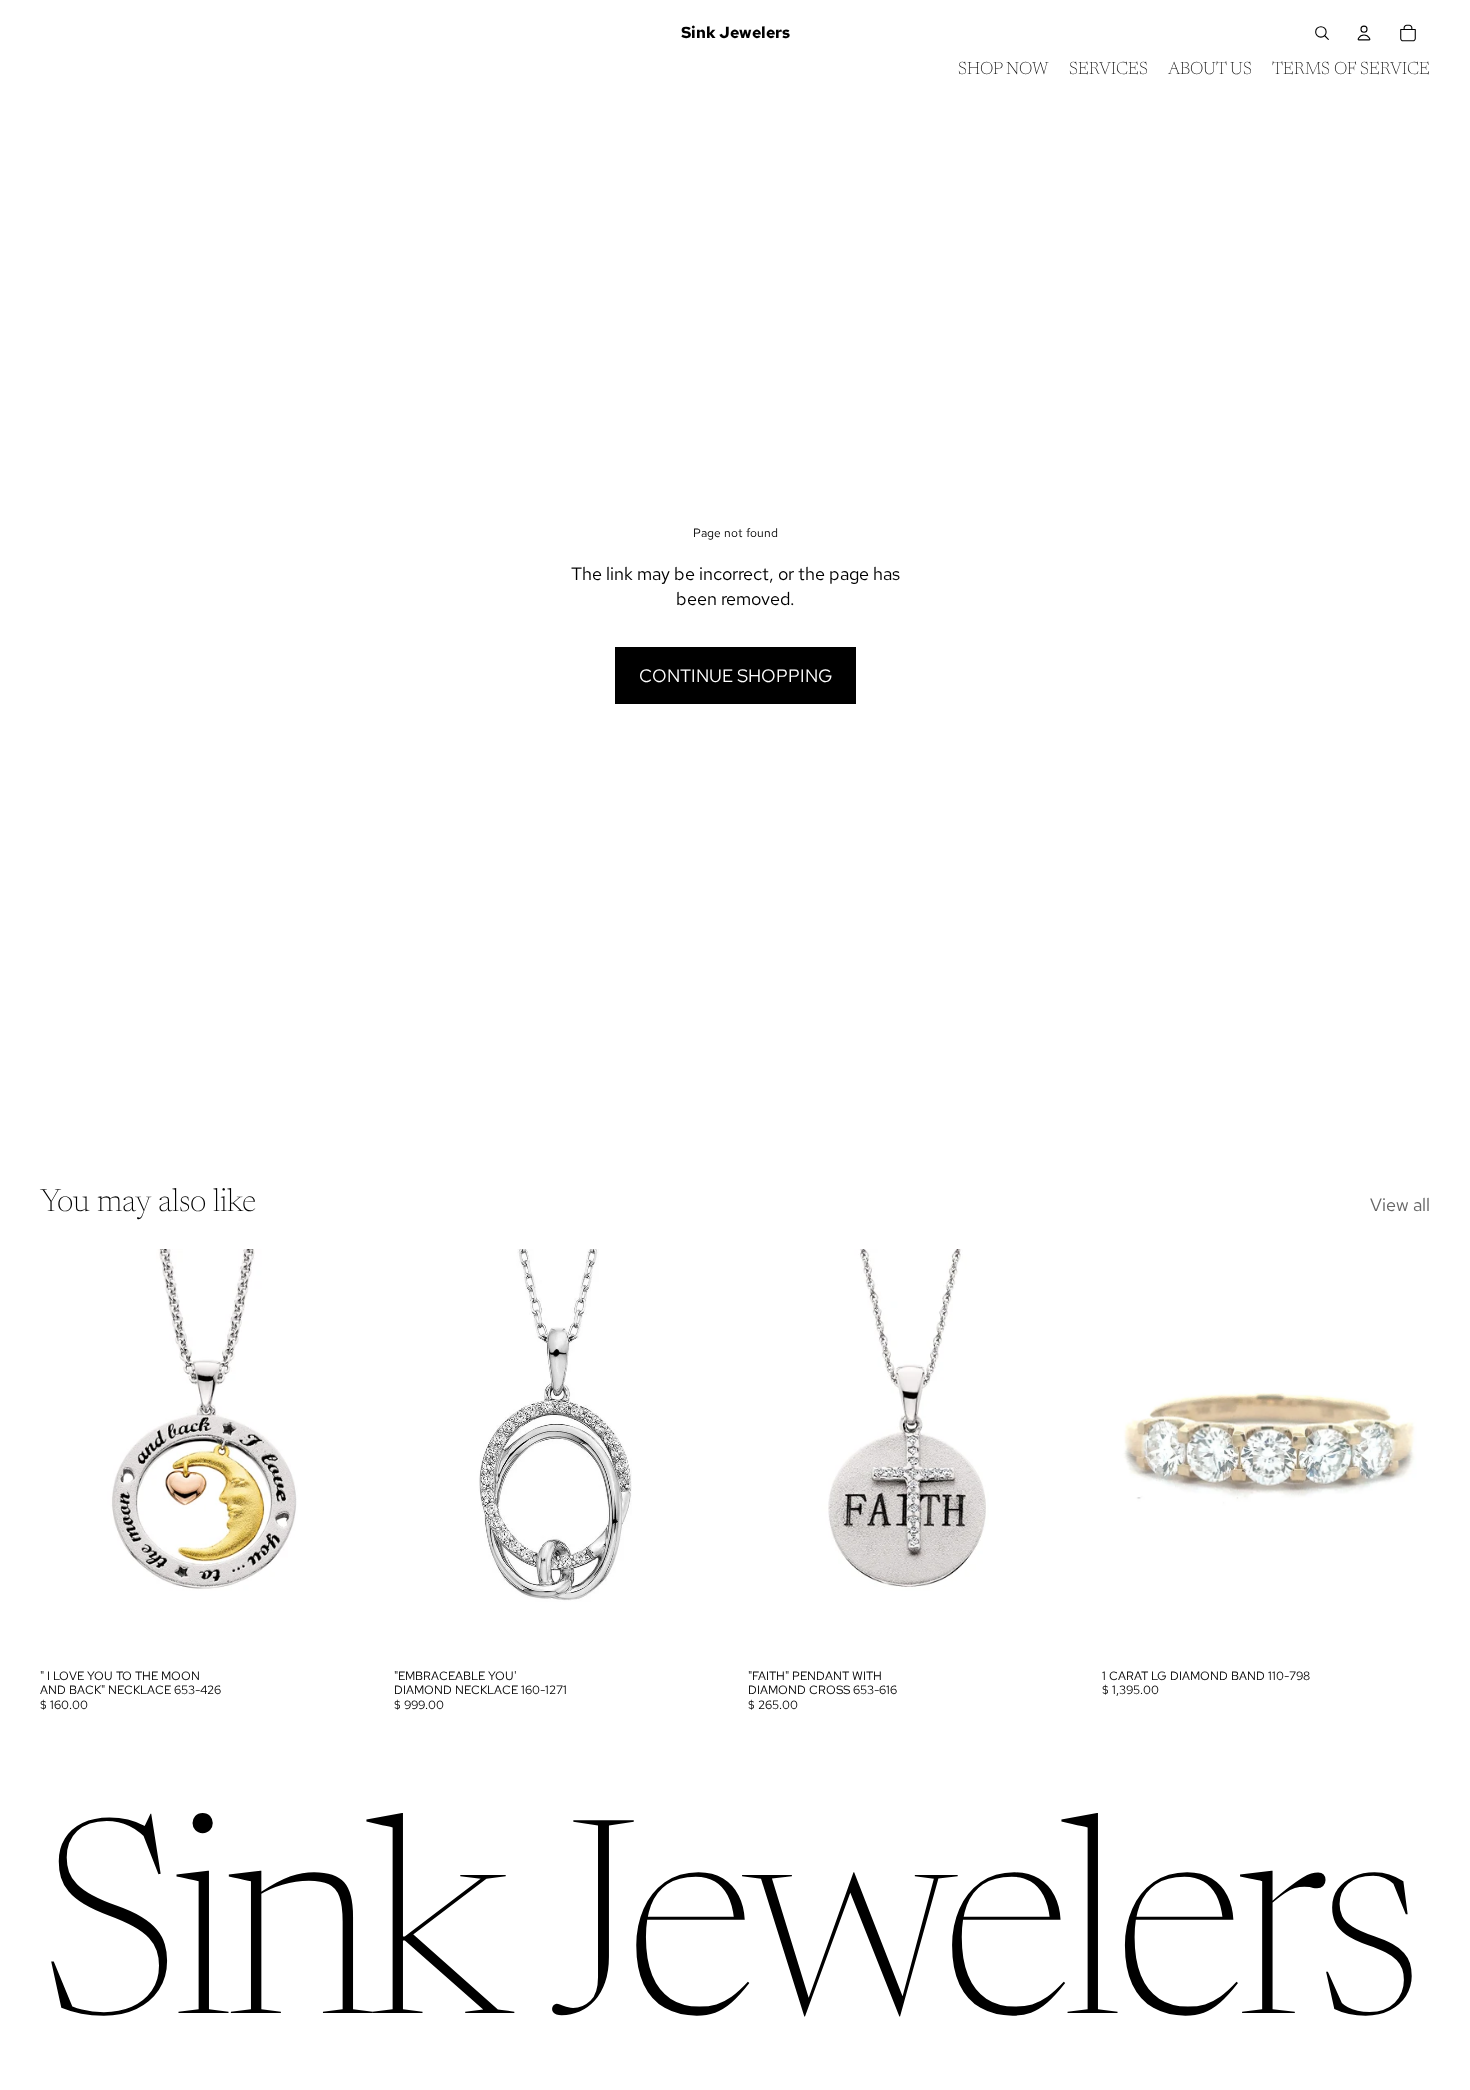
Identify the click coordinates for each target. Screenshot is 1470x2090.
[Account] (1364, 33)
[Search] (1322, 33)
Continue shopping (735, 675)
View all (1400, 1204)
